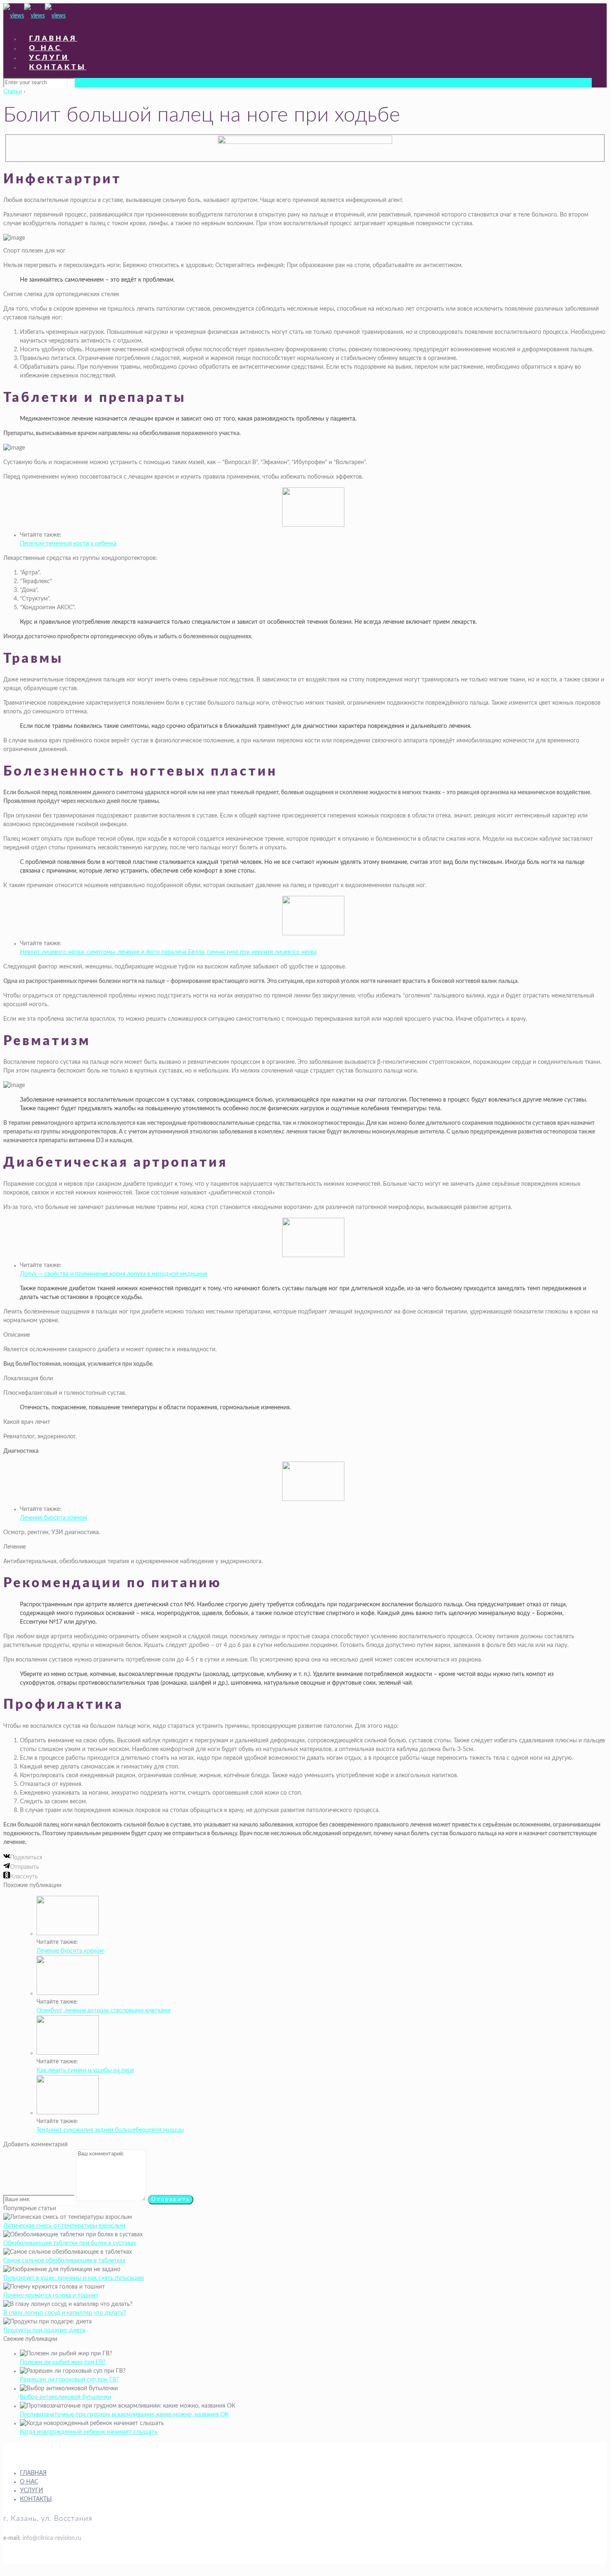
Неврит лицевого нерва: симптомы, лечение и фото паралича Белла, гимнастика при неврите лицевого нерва (168, 952)
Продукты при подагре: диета (44, 2330)
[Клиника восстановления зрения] (34, 16)
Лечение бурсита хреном (54, 1518)
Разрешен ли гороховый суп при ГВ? (69, 2380)
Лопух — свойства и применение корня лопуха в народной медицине (113, 1274)
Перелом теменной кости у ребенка (68, 544)
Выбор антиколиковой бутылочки (66, 2397)
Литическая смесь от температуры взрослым (64, 2226)
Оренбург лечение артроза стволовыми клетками (104, 2011)
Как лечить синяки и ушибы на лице (85, 2070)
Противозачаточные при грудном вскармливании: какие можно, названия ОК (124, 2415)
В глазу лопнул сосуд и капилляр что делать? (65, 2313)
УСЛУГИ (32, 2491)
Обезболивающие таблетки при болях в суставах (70, 2243)
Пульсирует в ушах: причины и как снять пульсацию (74, 2278)
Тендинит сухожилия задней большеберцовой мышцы (110, 2130)
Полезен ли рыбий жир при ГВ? (63, 2362)
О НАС (29, 2482)
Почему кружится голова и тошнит (51, 2296)
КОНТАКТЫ (36, 2499)
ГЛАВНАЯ (33, 2473)
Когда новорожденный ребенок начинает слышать (89, 2432)
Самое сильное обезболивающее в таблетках (64, 2261)
